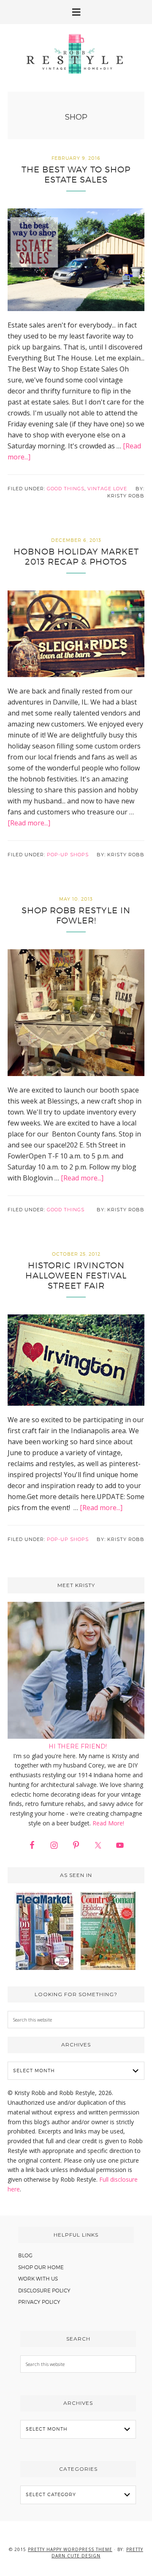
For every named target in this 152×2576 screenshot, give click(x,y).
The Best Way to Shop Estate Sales (76, 175)
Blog (25, 2255)
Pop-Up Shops (68, 855)
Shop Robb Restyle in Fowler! (76, 915)
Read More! (108, 1823)
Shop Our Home (41, 2267)
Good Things (66, 489)
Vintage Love (107, 489)
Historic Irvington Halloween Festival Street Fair (76, 1276)
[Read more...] (29, 823)
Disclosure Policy (44, 2291)
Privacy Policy (39, 2302)
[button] (76, 12)
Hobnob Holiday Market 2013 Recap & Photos (76, 557)
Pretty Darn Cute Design (97, 2553)
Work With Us (38, 2279)
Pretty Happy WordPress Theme (70, 2549)
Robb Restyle (76, 54)
